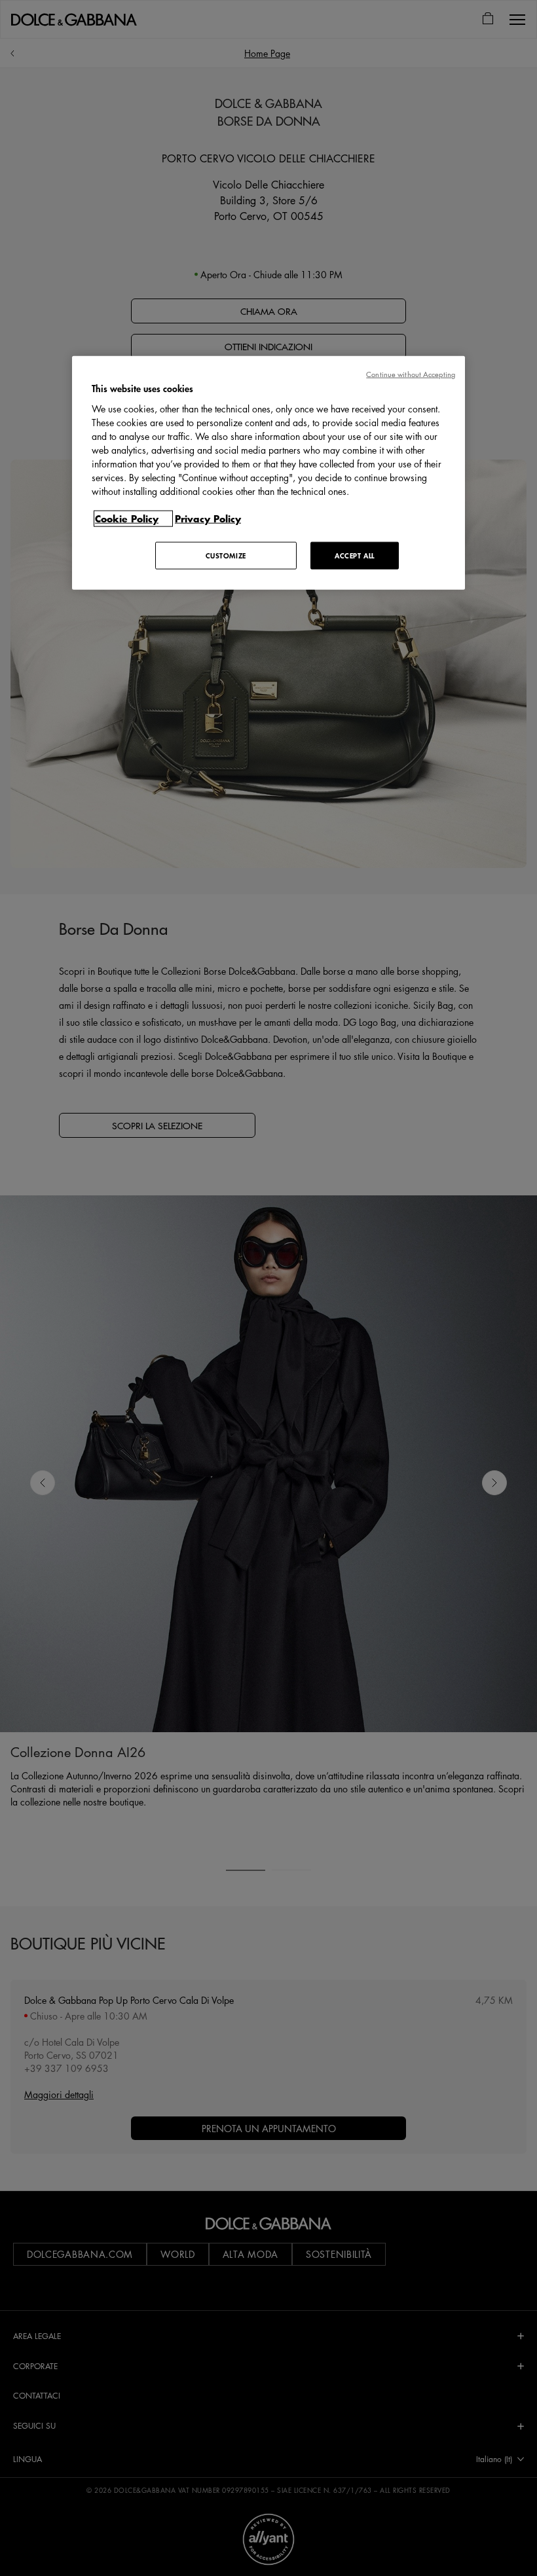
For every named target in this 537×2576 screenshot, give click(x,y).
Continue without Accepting (411, 374)
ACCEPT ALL (355, 555)
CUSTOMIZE (226, 555)
